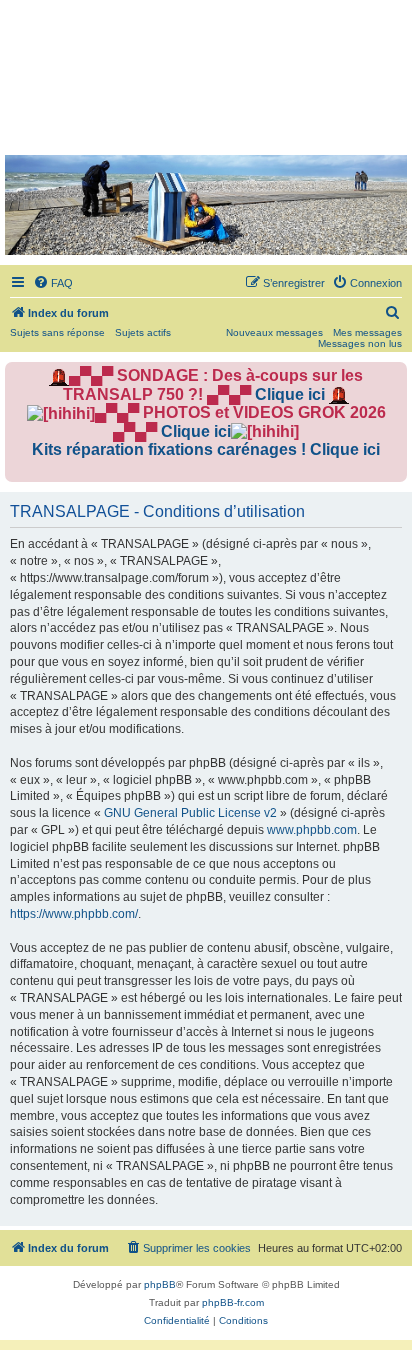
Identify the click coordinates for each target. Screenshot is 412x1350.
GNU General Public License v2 (190, 813)
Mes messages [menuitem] (367, 332)
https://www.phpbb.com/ (74, 914)
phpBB (160, 1284)
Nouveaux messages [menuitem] (274, 332)
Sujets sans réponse (57, 332)
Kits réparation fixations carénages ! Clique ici (206, 449)
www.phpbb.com (312, 830)
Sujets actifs (143, 332)
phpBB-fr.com (233, 1302)
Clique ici (290, 394)
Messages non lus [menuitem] (360, 343)
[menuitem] (53, 283)
